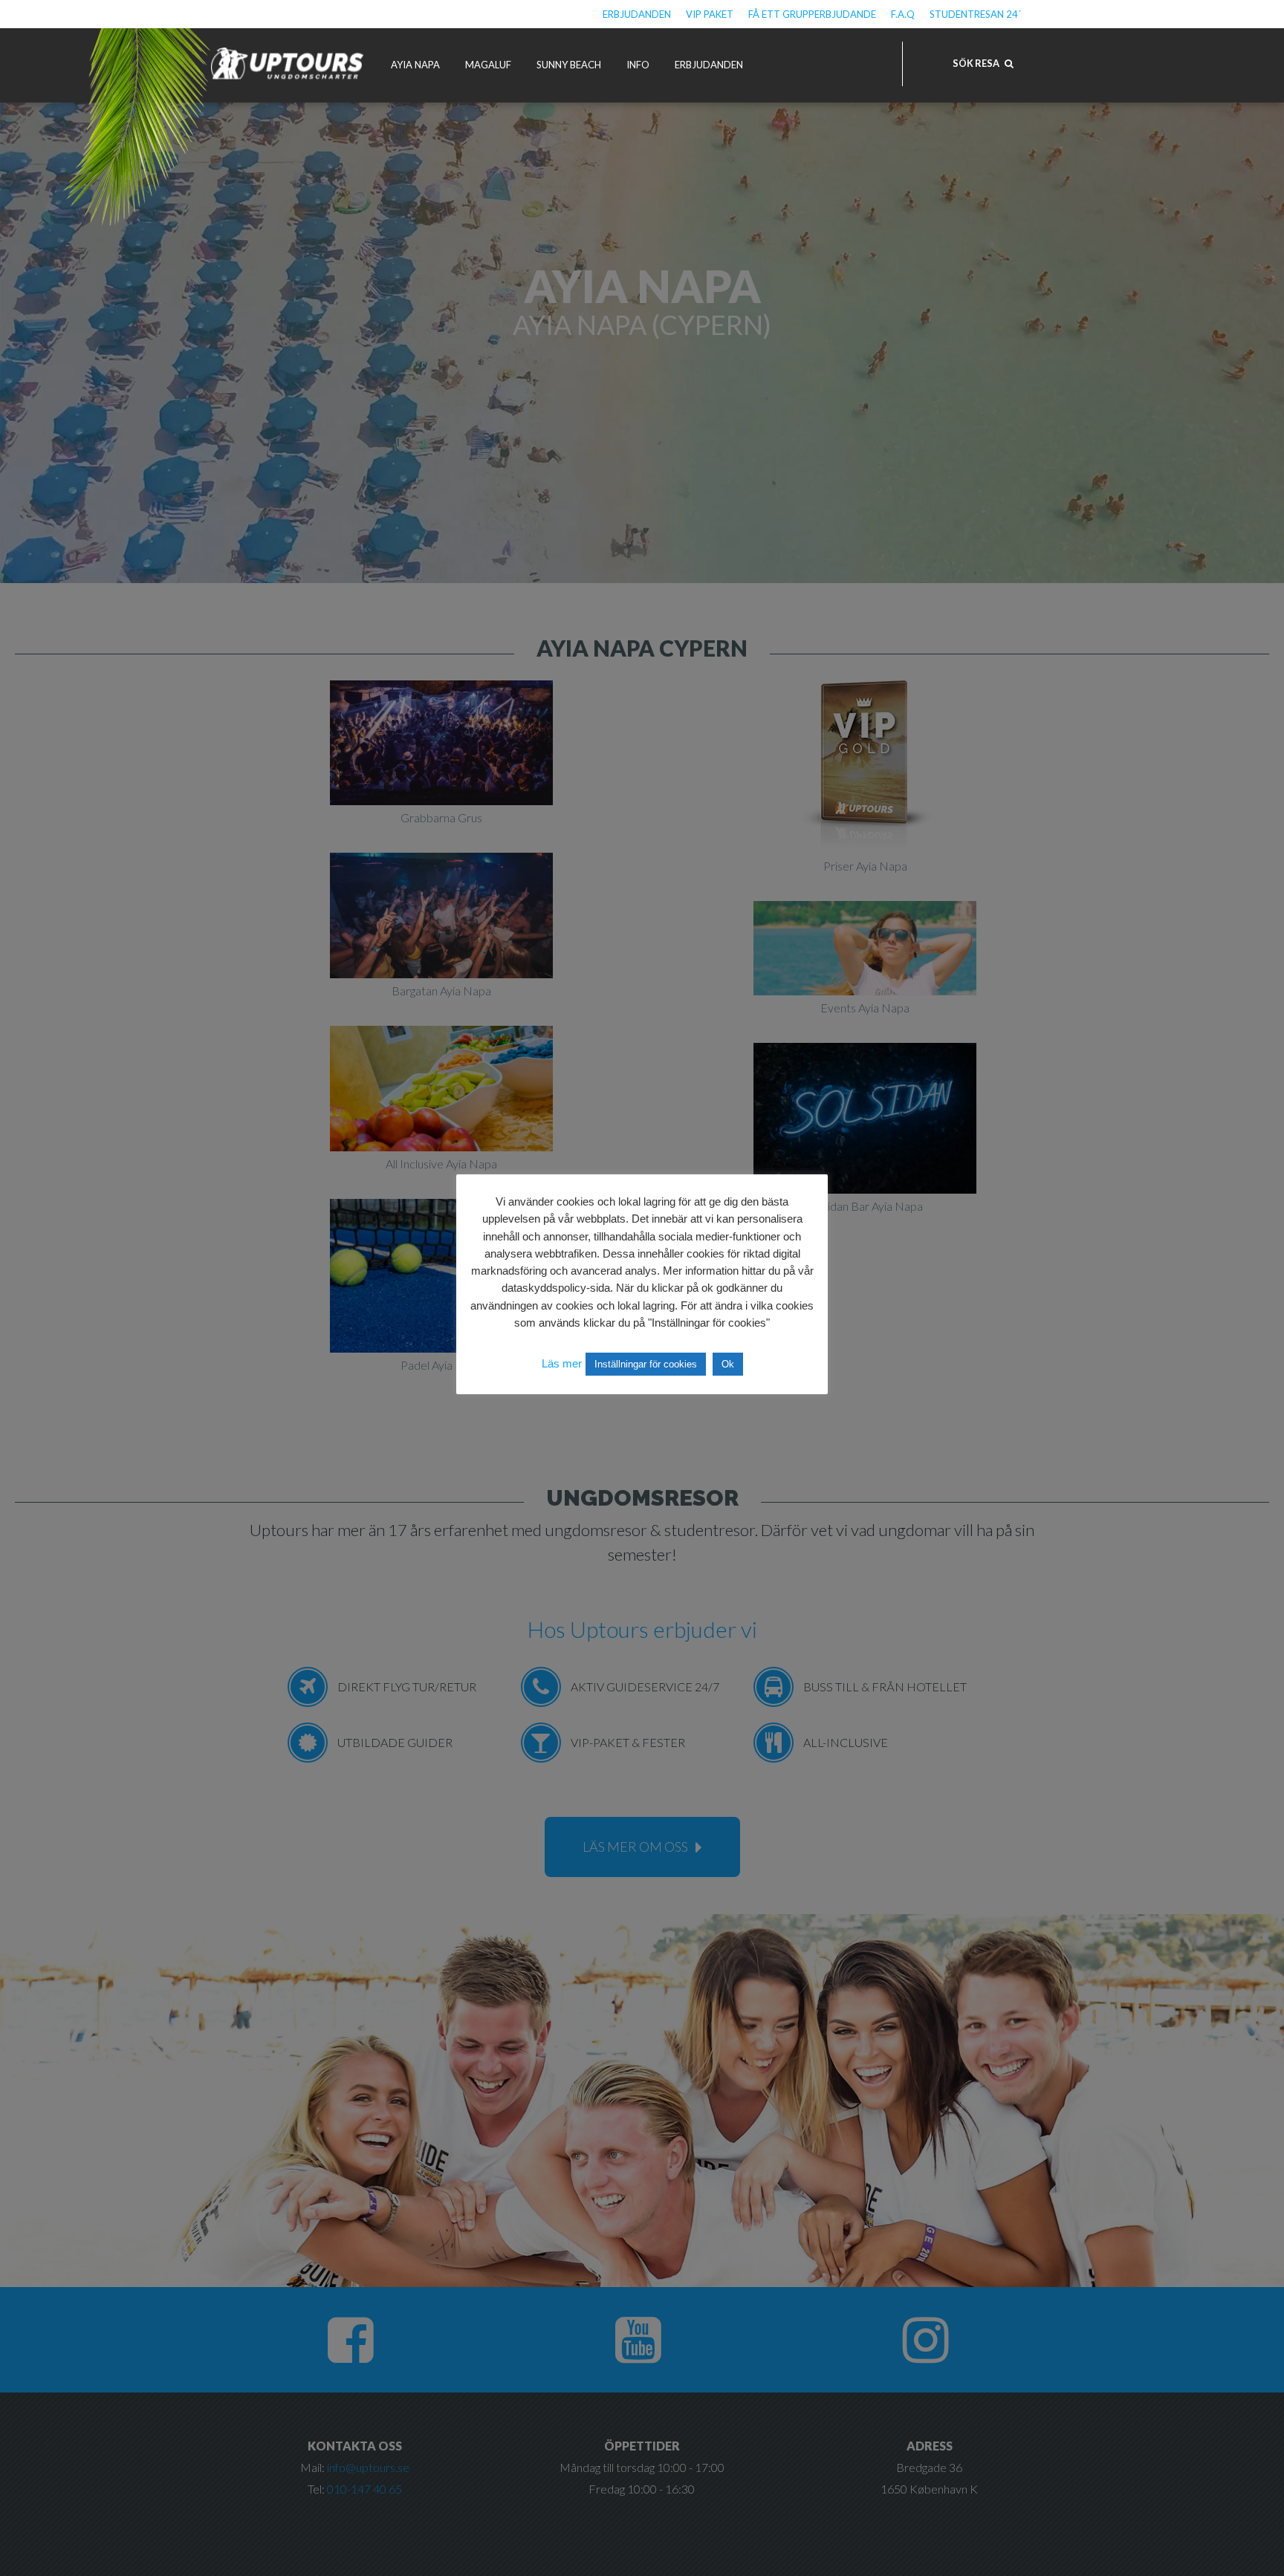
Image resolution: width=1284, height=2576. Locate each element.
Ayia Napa (415, 65)
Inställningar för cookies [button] (646, 1364)
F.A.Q (903, 14)
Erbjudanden (637, 14)
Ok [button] (728, 1364)
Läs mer (562, 1363)
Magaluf (488, 65)
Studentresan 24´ (975, 14)
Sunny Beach (569, 65)
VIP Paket (710, 14)
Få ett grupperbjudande (812, 14)
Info (638, 65)
